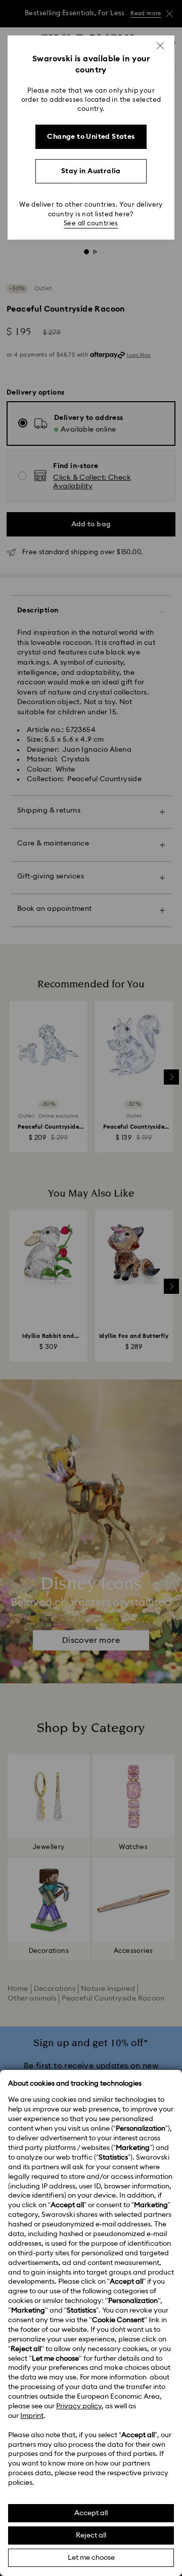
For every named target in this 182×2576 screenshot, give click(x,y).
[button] (160, 46)
